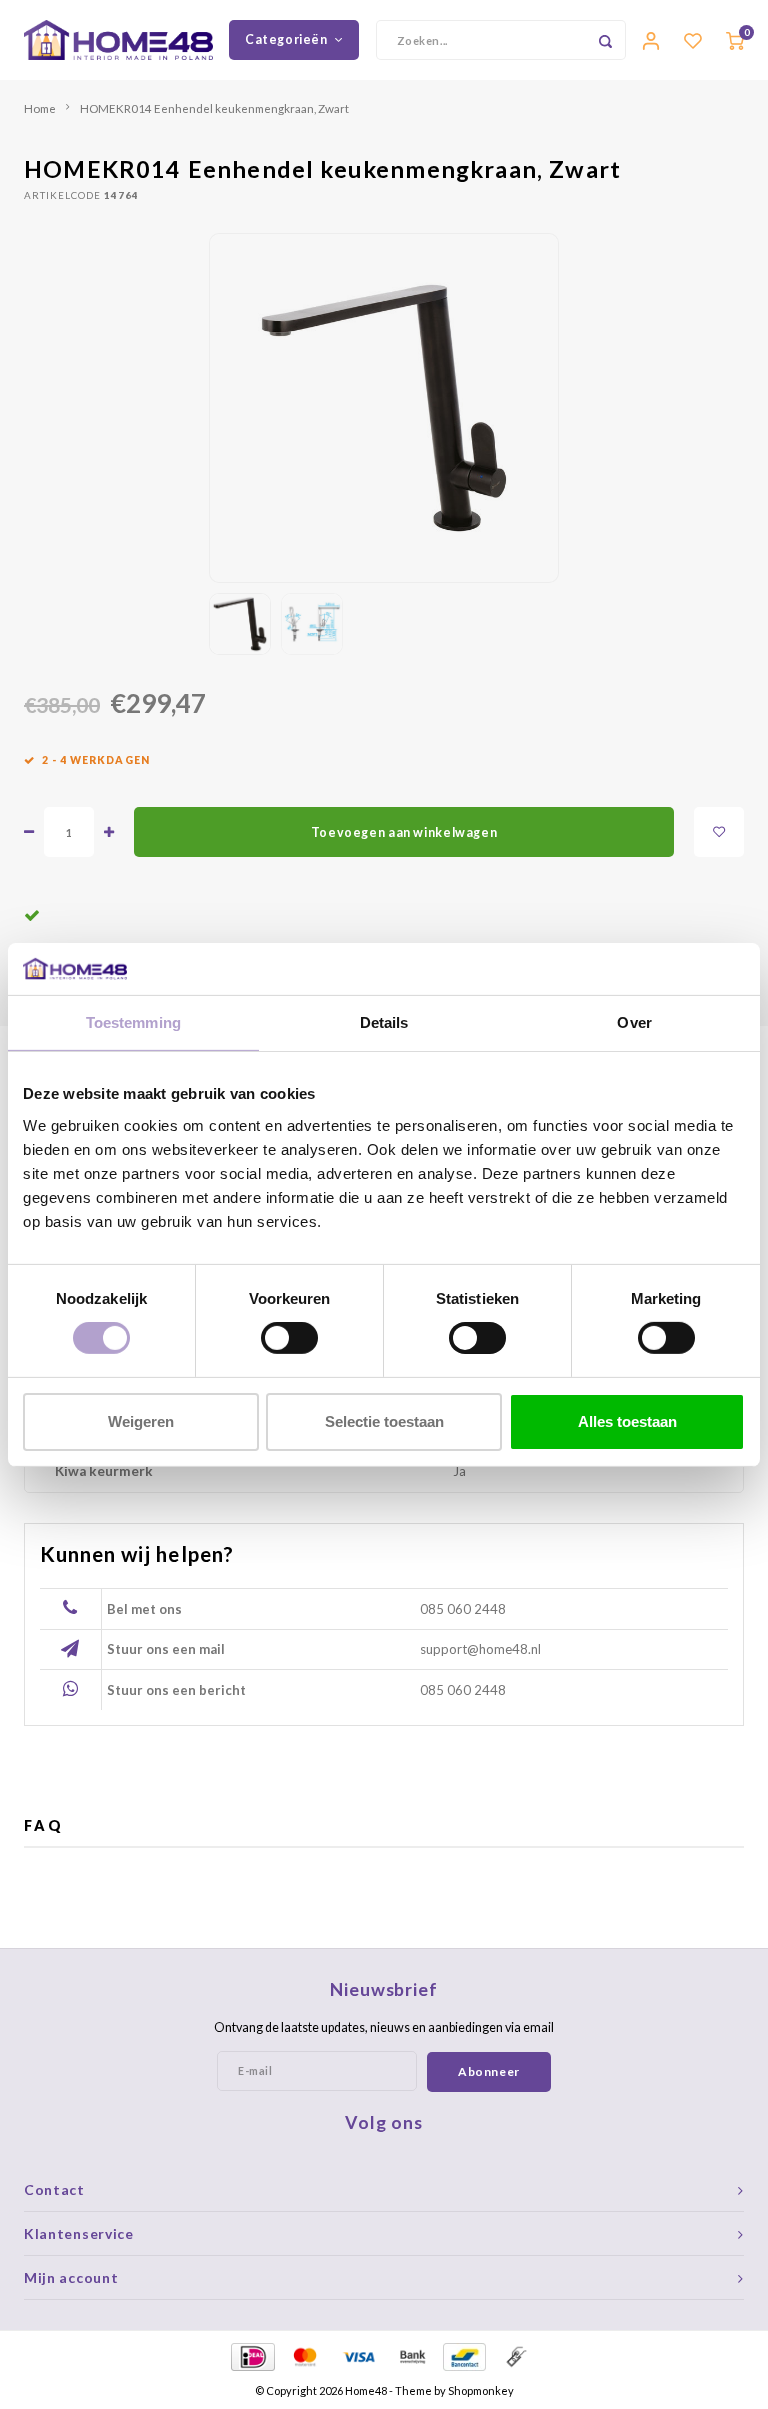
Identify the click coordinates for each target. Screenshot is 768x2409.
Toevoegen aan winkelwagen (404, 832)
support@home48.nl (480, 1649)
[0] (735, 40)
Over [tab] (634, 1022)
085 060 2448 (463, 1609)
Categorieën (286, 39)
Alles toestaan (627, 1421)
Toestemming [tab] (133, 1022)
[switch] (289, 1338)
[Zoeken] (606, 40)
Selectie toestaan (384, 1421)
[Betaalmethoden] (251, 2355)
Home (40, 108)
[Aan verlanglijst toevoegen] (719, 832)
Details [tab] (384, 1022)
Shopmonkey (481, 2390)
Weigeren (141, 1421)
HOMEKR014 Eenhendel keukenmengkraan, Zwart (214, 108)
